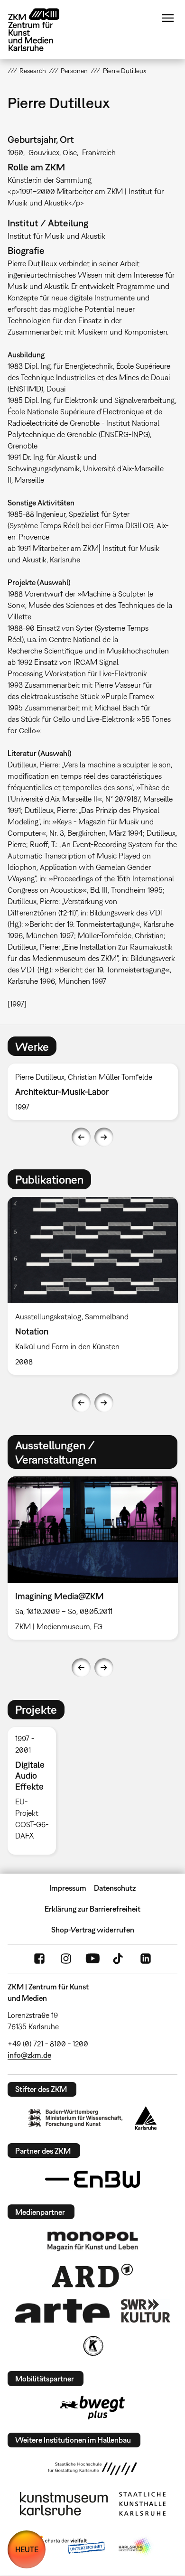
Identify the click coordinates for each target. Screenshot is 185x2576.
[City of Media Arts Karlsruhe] (136, 2547)
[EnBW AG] (92, 2179)
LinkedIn (146, 1959)
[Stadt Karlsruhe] (146, 2118)
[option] (36, 1791)
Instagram (66, 1959)
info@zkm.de (29, 2055)
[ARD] (92, 2276)
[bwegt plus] (92, 2408)
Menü (168, 18)
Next (104, 1137)
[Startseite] (41, 30)
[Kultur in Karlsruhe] (92, 2346)
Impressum (68, 1888)
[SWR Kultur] (146, 2311)
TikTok (119, 1959)
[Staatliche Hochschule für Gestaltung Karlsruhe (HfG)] (92, 2469)
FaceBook (39, 1959)
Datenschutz (115, 1888)
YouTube (92, 1959)
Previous (81, 1137)
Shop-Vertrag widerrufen (93, 1930)
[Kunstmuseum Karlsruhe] (64, 2504)
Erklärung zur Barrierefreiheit (92, 1909)
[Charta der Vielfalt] (68, 2547)
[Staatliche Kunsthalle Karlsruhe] (142, 2504)
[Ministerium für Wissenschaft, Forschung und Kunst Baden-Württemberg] (75, 2118)
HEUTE (27, 2549)
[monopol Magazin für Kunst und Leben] (92, 2240)
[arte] (62, 2311)
